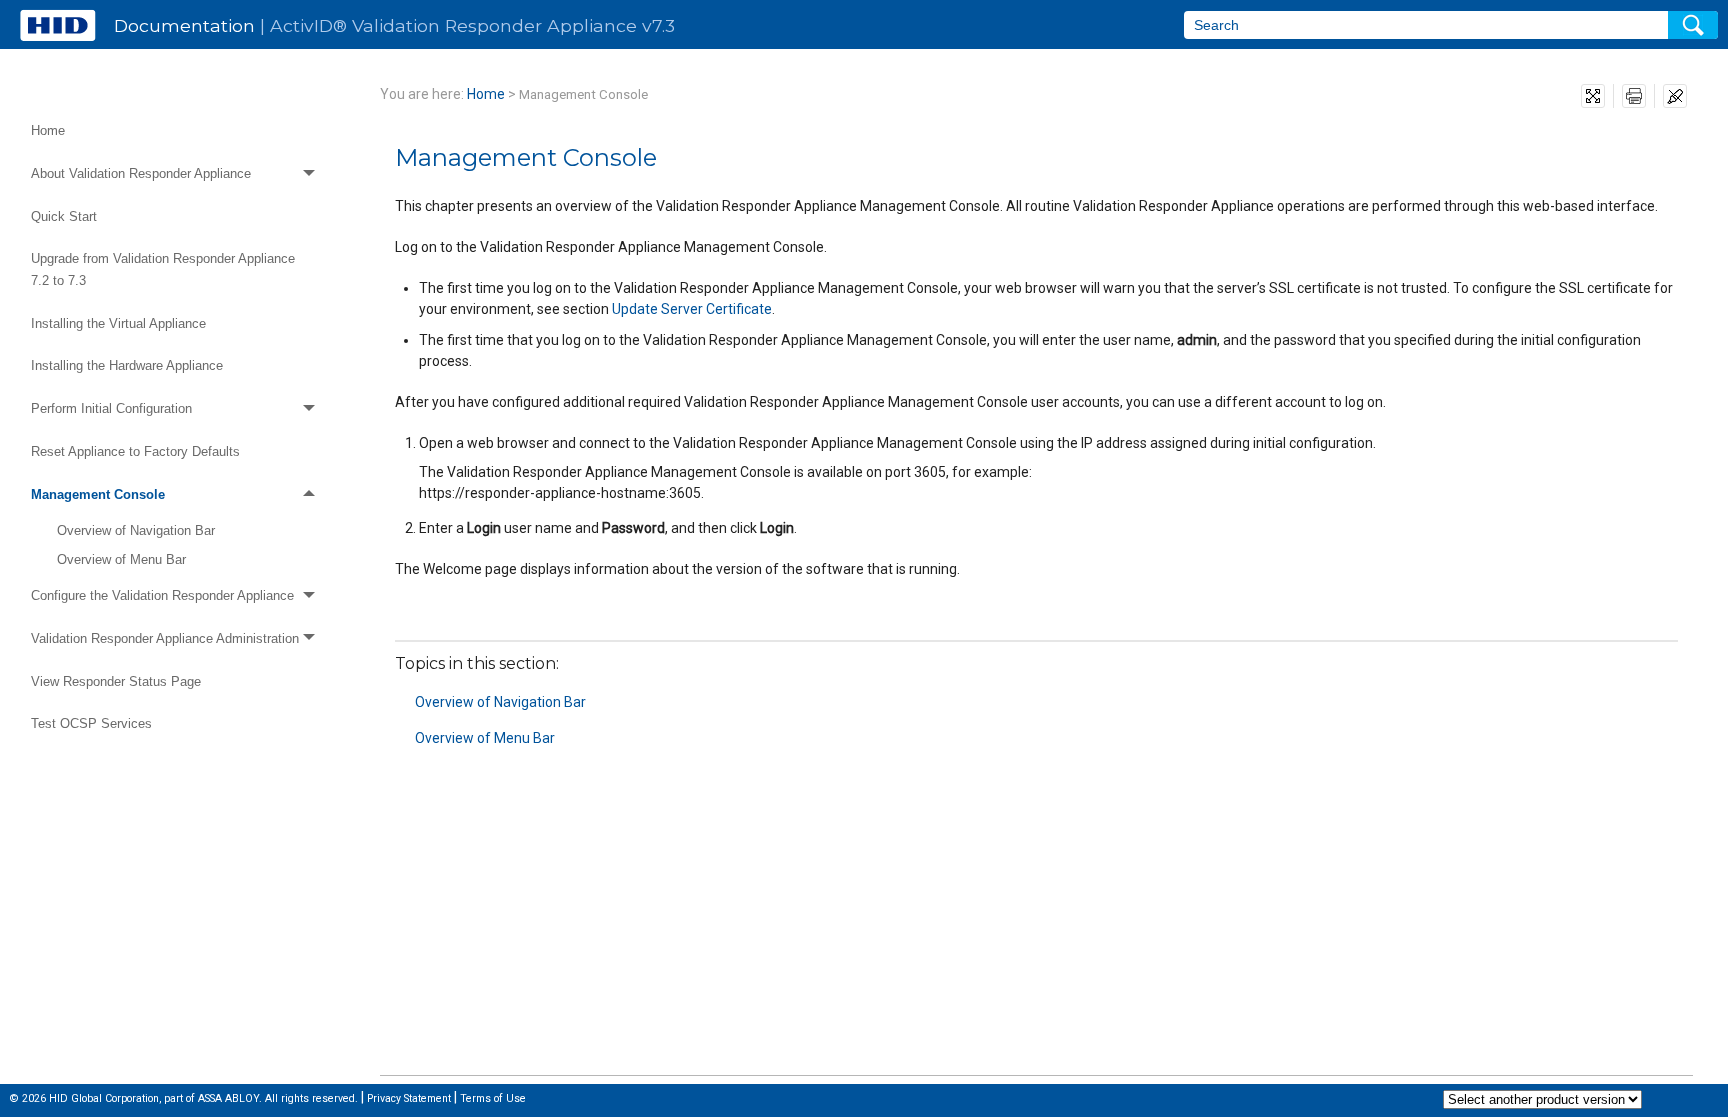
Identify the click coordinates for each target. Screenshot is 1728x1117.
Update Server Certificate (692, 309)
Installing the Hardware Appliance (127, 365)
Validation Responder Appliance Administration (165, 638)
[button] (1693, 25)
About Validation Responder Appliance (141, 173)
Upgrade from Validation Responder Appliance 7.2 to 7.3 (163, 269)
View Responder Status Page (116, 681)
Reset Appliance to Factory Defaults (135, 451)
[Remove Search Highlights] (1675, 96)
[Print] (1634, 96)
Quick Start (64, 216)
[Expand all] (1593, 96)
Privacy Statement (409, 1098)
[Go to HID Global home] (58, 25)
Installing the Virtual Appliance (118, 323)
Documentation (184, 25)
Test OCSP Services (91, 723)
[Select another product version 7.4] (1542, 1099)
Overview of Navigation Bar (136, 530)
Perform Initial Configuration (111, 408)
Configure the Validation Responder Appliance (162, 595)
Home (48, 130)
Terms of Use (493, 1098)
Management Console (98, 494)
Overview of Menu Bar (121, 559)
